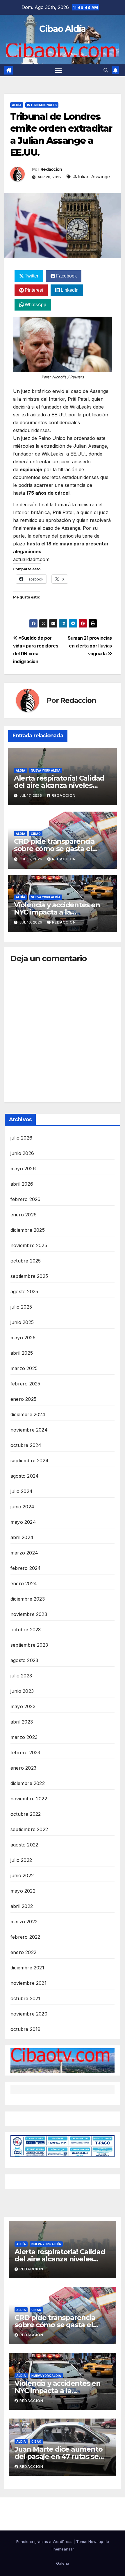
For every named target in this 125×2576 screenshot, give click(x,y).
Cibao (36, 834)
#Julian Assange (92, 177)
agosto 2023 (24, 1660)
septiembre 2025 (29, 1276)
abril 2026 (22, 1184)
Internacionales (42, 105)
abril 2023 (22, 1722)
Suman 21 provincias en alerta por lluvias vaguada (90, 646)
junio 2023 (22, 1691)
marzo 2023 (24, 1737)
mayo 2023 (23, 1706)
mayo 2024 (23, 1522)
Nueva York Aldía (46, 770)
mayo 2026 (23, 1169)
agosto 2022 (24, 1845)
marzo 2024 (24, 1553)
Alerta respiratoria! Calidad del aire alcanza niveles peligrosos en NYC (59, 785)
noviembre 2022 (29, 1799)
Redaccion (51, 169)
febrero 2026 (25, 1199)
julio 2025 (21, 1307)
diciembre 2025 (28, 1230)
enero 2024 (24, 1583)
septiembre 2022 (29, 1829)
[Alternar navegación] (58, 70)
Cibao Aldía (62, 29)
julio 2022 (21, 1860)
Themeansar (63, 2549)
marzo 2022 (24, 1922)
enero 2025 (23, 1399)
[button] (106, 70)
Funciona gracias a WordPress (45, 2541)
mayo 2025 (23, 1338)
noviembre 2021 (28, 1983)
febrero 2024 (26, 1568)
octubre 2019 (25, 2029)
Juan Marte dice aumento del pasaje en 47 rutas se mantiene (58, 2456)
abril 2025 (22, 1353)
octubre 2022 (26, 1814)
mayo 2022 (23, 1891)
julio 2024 (22, 1491)
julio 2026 (21, 1138)
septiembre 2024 (30, 1461)
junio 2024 (22, 1507)
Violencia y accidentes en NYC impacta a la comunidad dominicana (57, 912)
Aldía (17, 105)
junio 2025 (22, 1322)
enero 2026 (24, 1215)
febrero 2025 (25, 1384)
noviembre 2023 (29, 1614)
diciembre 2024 (28, 1414)
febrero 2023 (25, 1753)
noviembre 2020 (29, 2014)
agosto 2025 (24, 1291)
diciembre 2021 (27, 1968)
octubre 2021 (25, 1998)
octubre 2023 (26, 1630)
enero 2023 (23, 1768)
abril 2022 (22, 1906)
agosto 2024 (25, 1476)
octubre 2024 (26, 1445)
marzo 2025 (24, 1368)
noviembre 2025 (29, 1245)
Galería (63, 2563)
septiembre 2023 (29, 1645)
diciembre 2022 (28, 1783)
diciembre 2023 (28, 1599)
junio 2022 (22, 1875)
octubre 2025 (26, 1261)
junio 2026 (22, 1153)
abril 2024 (22, 1537)
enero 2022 (23, 1952)
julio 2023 (21, 1676)
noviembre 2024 (29, 1430)
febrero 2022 (25, 1937)
